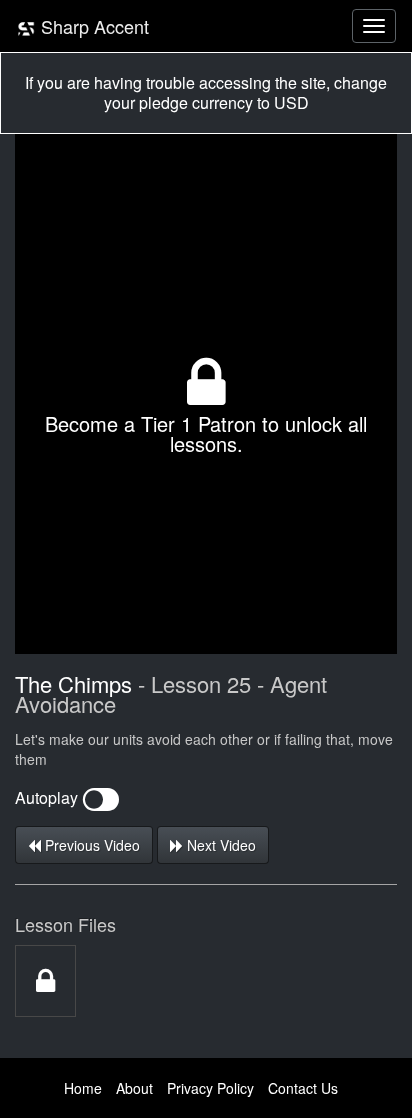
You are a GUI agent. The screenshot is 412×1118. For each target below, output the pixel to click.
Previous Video (90, 845)
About (134, 1088)
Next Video (219, 845)
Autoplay (48, 797)
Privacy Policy (210, 1088)
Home (83, 1088)
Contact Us (303, 1088)
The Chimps (73, 683)
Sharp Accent (92, 26)
